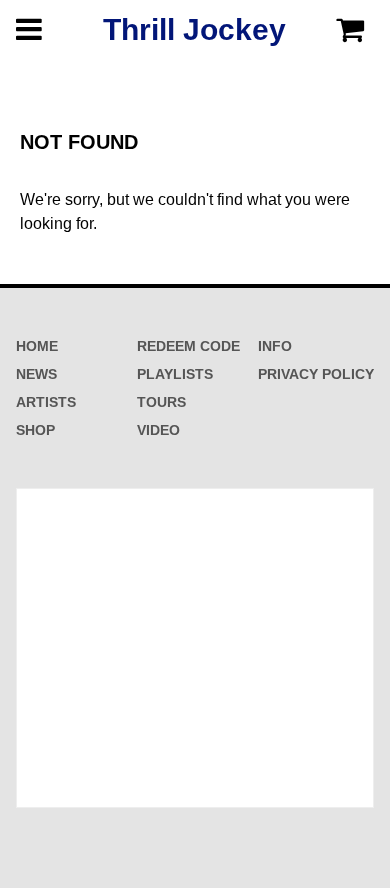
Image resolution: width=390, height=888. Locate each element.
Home (37, 346)
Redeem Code (188, 346)
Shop (35, 430)
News (36, 374)
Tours (161, 402)
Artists (46, 402)
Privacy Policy (316, 374)
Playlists (175, 374)
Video (158, 430)
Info (275, 346)
